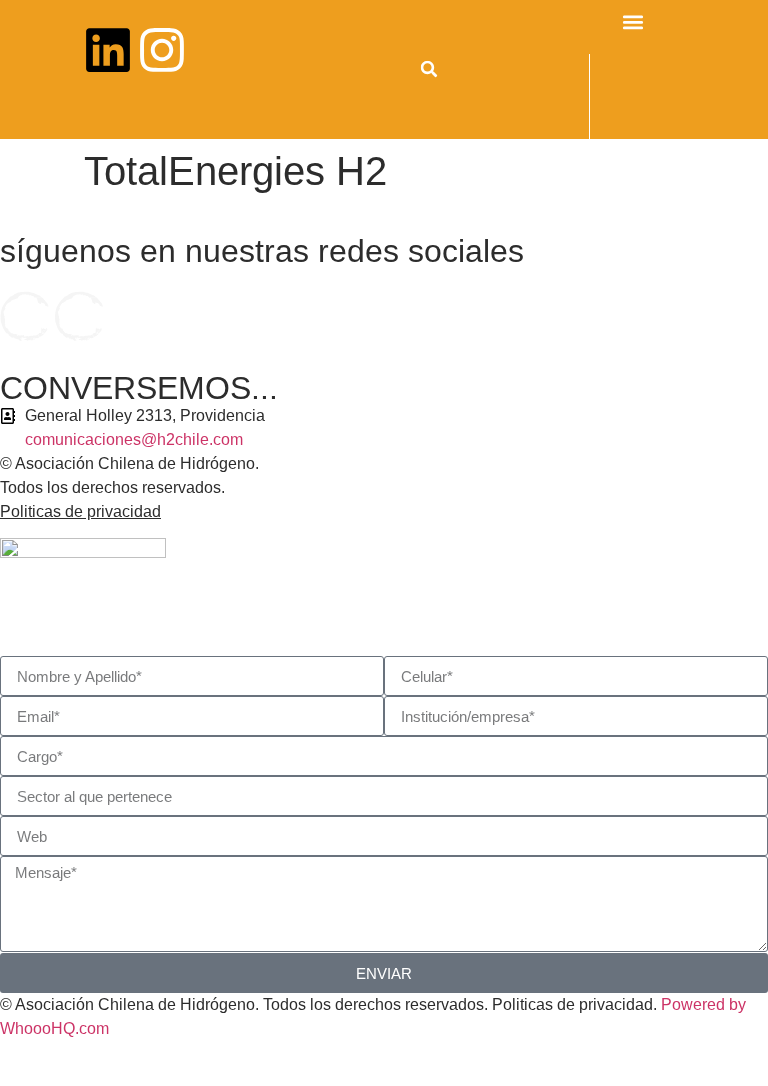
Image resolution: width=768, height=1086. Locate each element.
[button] (429, 69)
